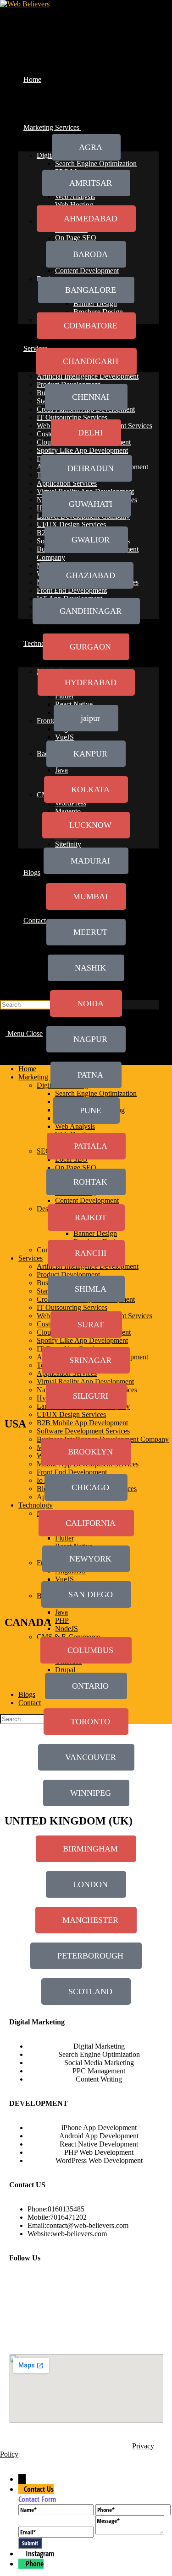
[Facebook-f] (21, 2282)
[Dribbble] (97, 2307)
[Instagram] (72, 2282)
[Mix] (149, 2307)
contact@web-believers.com (87, 2225)
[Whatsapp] (149, 2282)
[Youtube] (123, 2282)
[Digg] (123, 2307)
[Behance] (72, 2307)
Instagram (40, 2554)
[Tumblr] (21, 2307)
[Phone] (22, 2564)
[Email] (57, 2532)
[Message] (130, 2532)
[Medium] (97, 2282)
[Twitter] (46, 2282)
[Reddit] (46, 2307)
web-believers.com (80, 2234)
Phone (35, 2564)
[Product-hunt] (21, 2332)
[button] (86, 1360)
